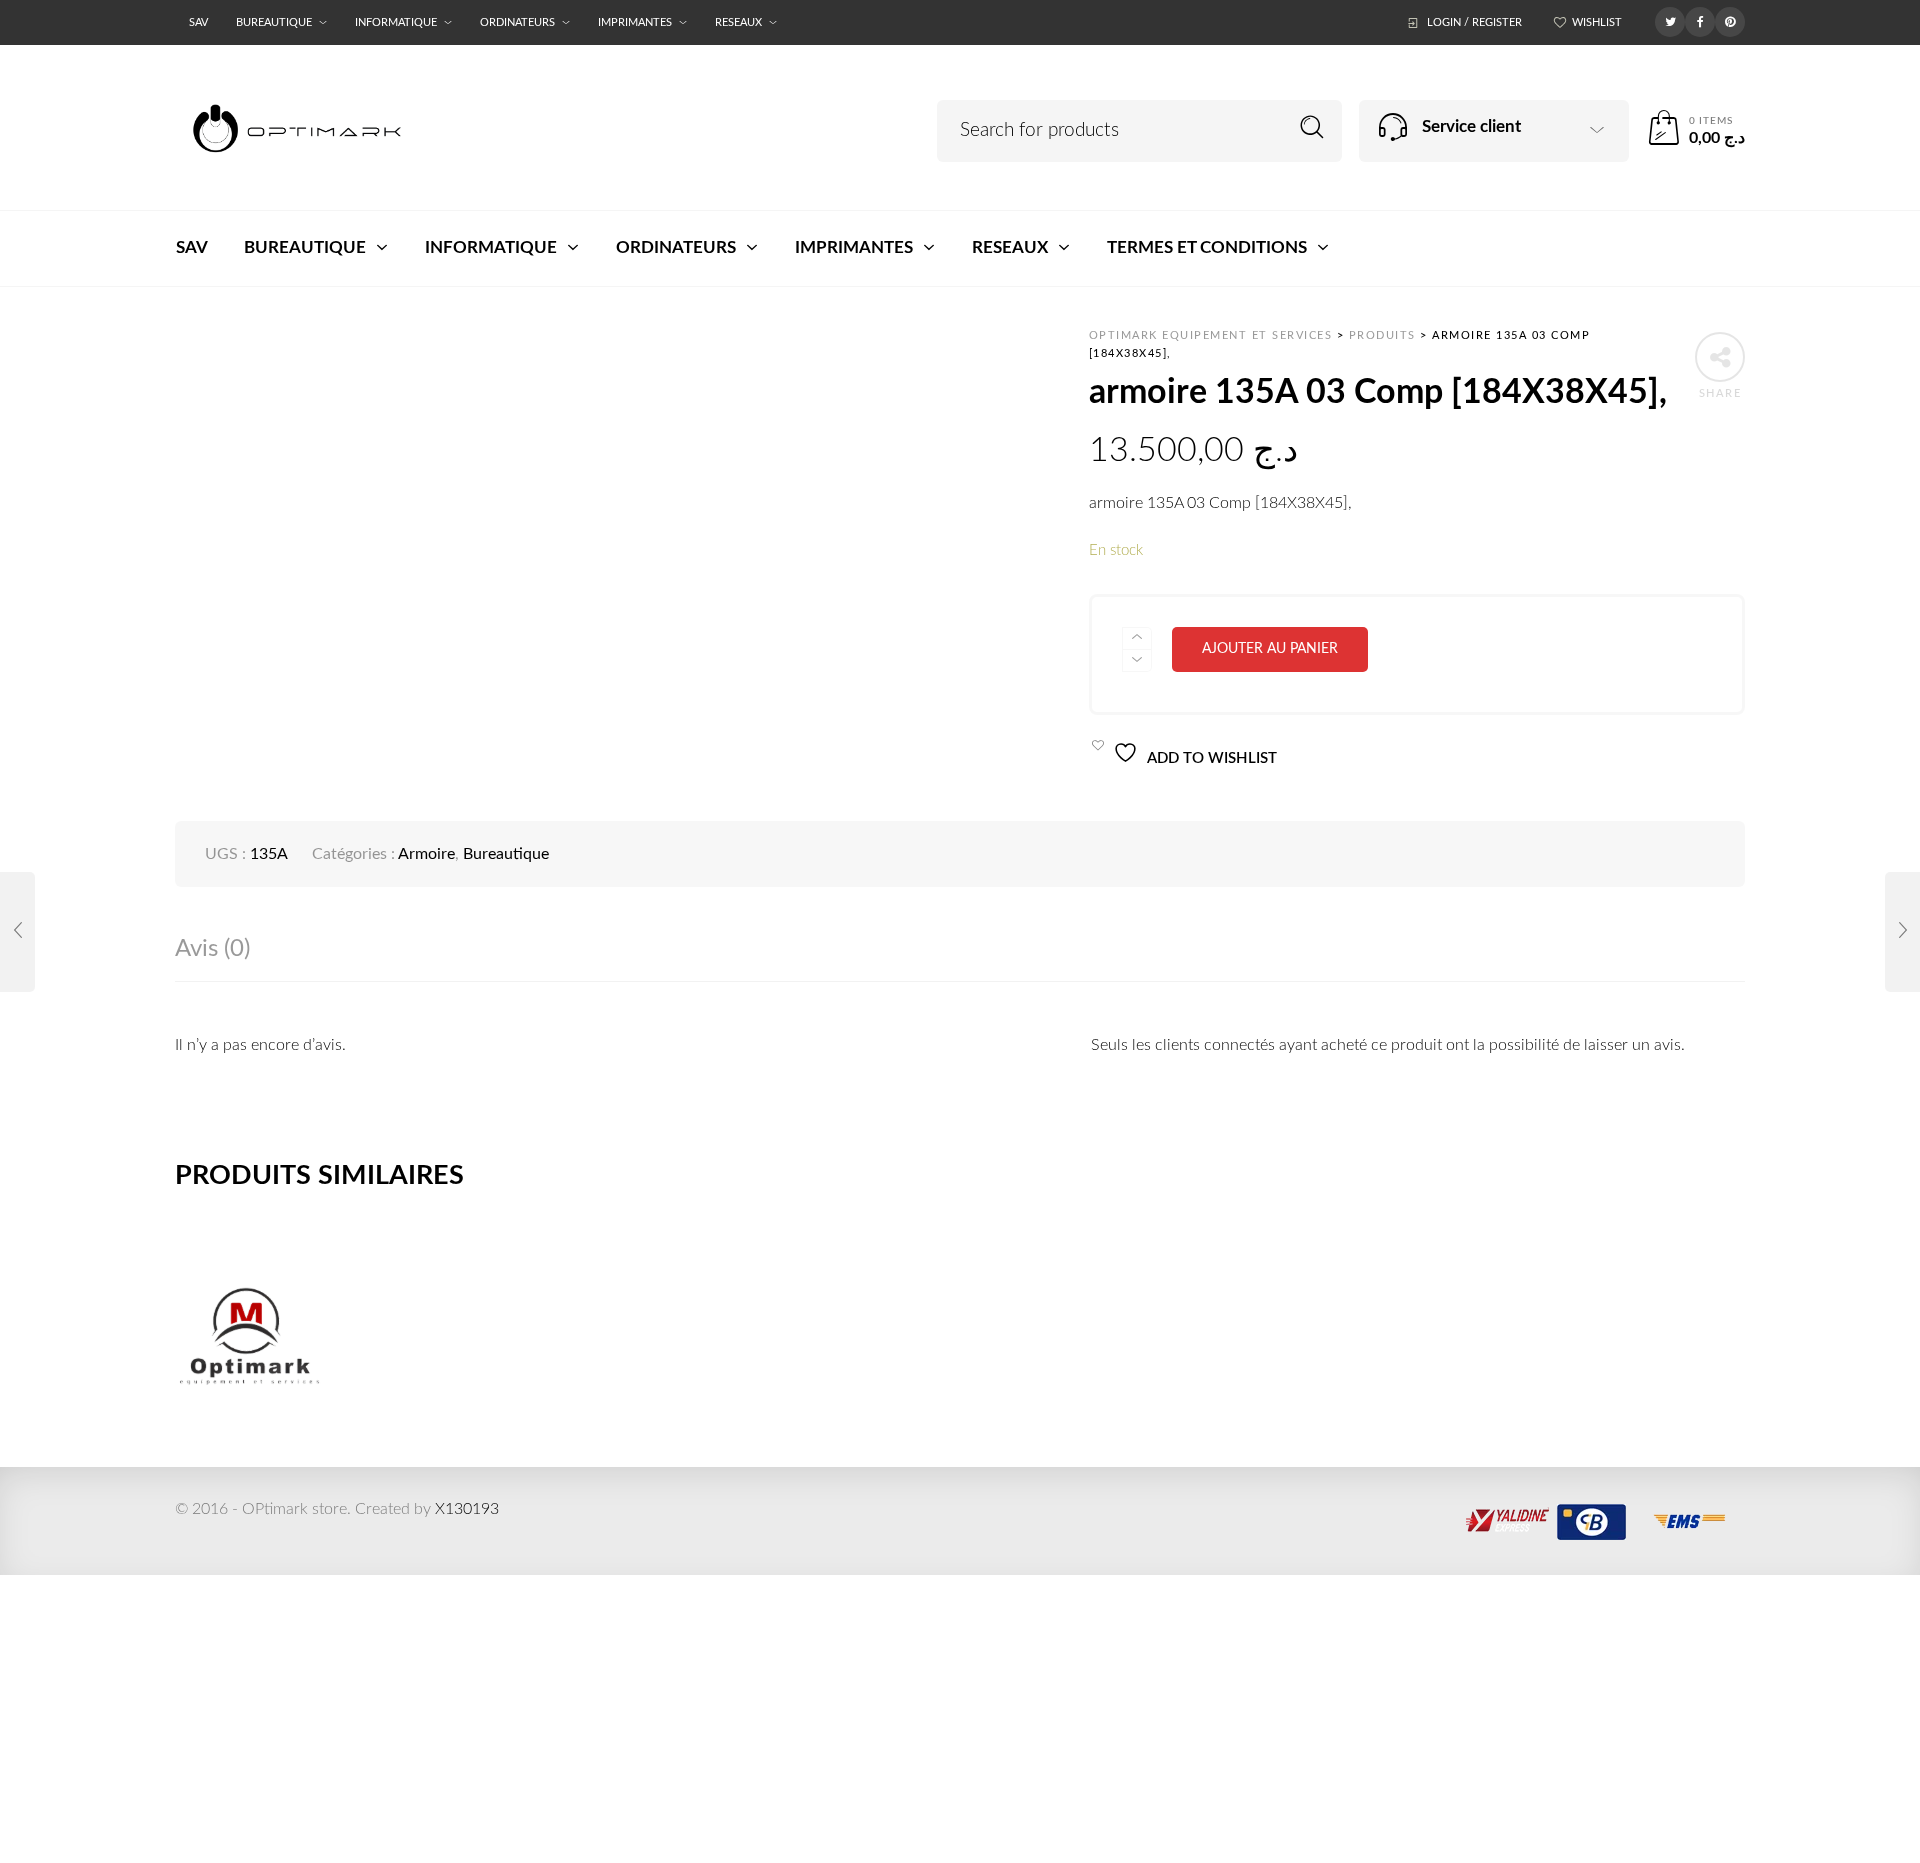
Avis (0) (212, 949)
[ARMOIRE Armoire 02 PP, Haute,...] (17, 932)
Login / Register (1474, 22)
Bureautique (274, 22)
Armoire (426, 854)
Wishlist (1597, 22)
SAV (198, 22)
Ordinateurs (517, 22)
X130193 (467, 1509)
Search (1312, 127)
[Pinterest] (1730, 21)
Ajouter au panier (1270, 649)
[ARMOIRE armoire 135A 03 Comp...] (1902, 932)
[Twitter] (1670, 21)
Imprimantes (635, 22)
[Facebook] (1700, 21)
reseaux (738, 22)
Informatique (396, 22)
